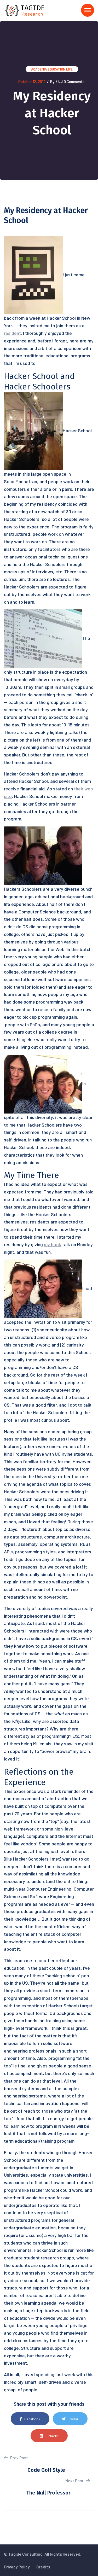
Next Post (75, 2481)
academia (39, 69)
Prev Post (19, 2458)
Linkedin (52, 2436)
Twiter (73, 2419)
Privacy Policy (17, 2567)
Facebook (32, 2419)
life (69, 69)
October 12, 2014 (32, 81)
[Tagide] (25, 10)
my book (53, 1244)
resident (12, 333)
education (56, 69)
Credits (43, 2567)
